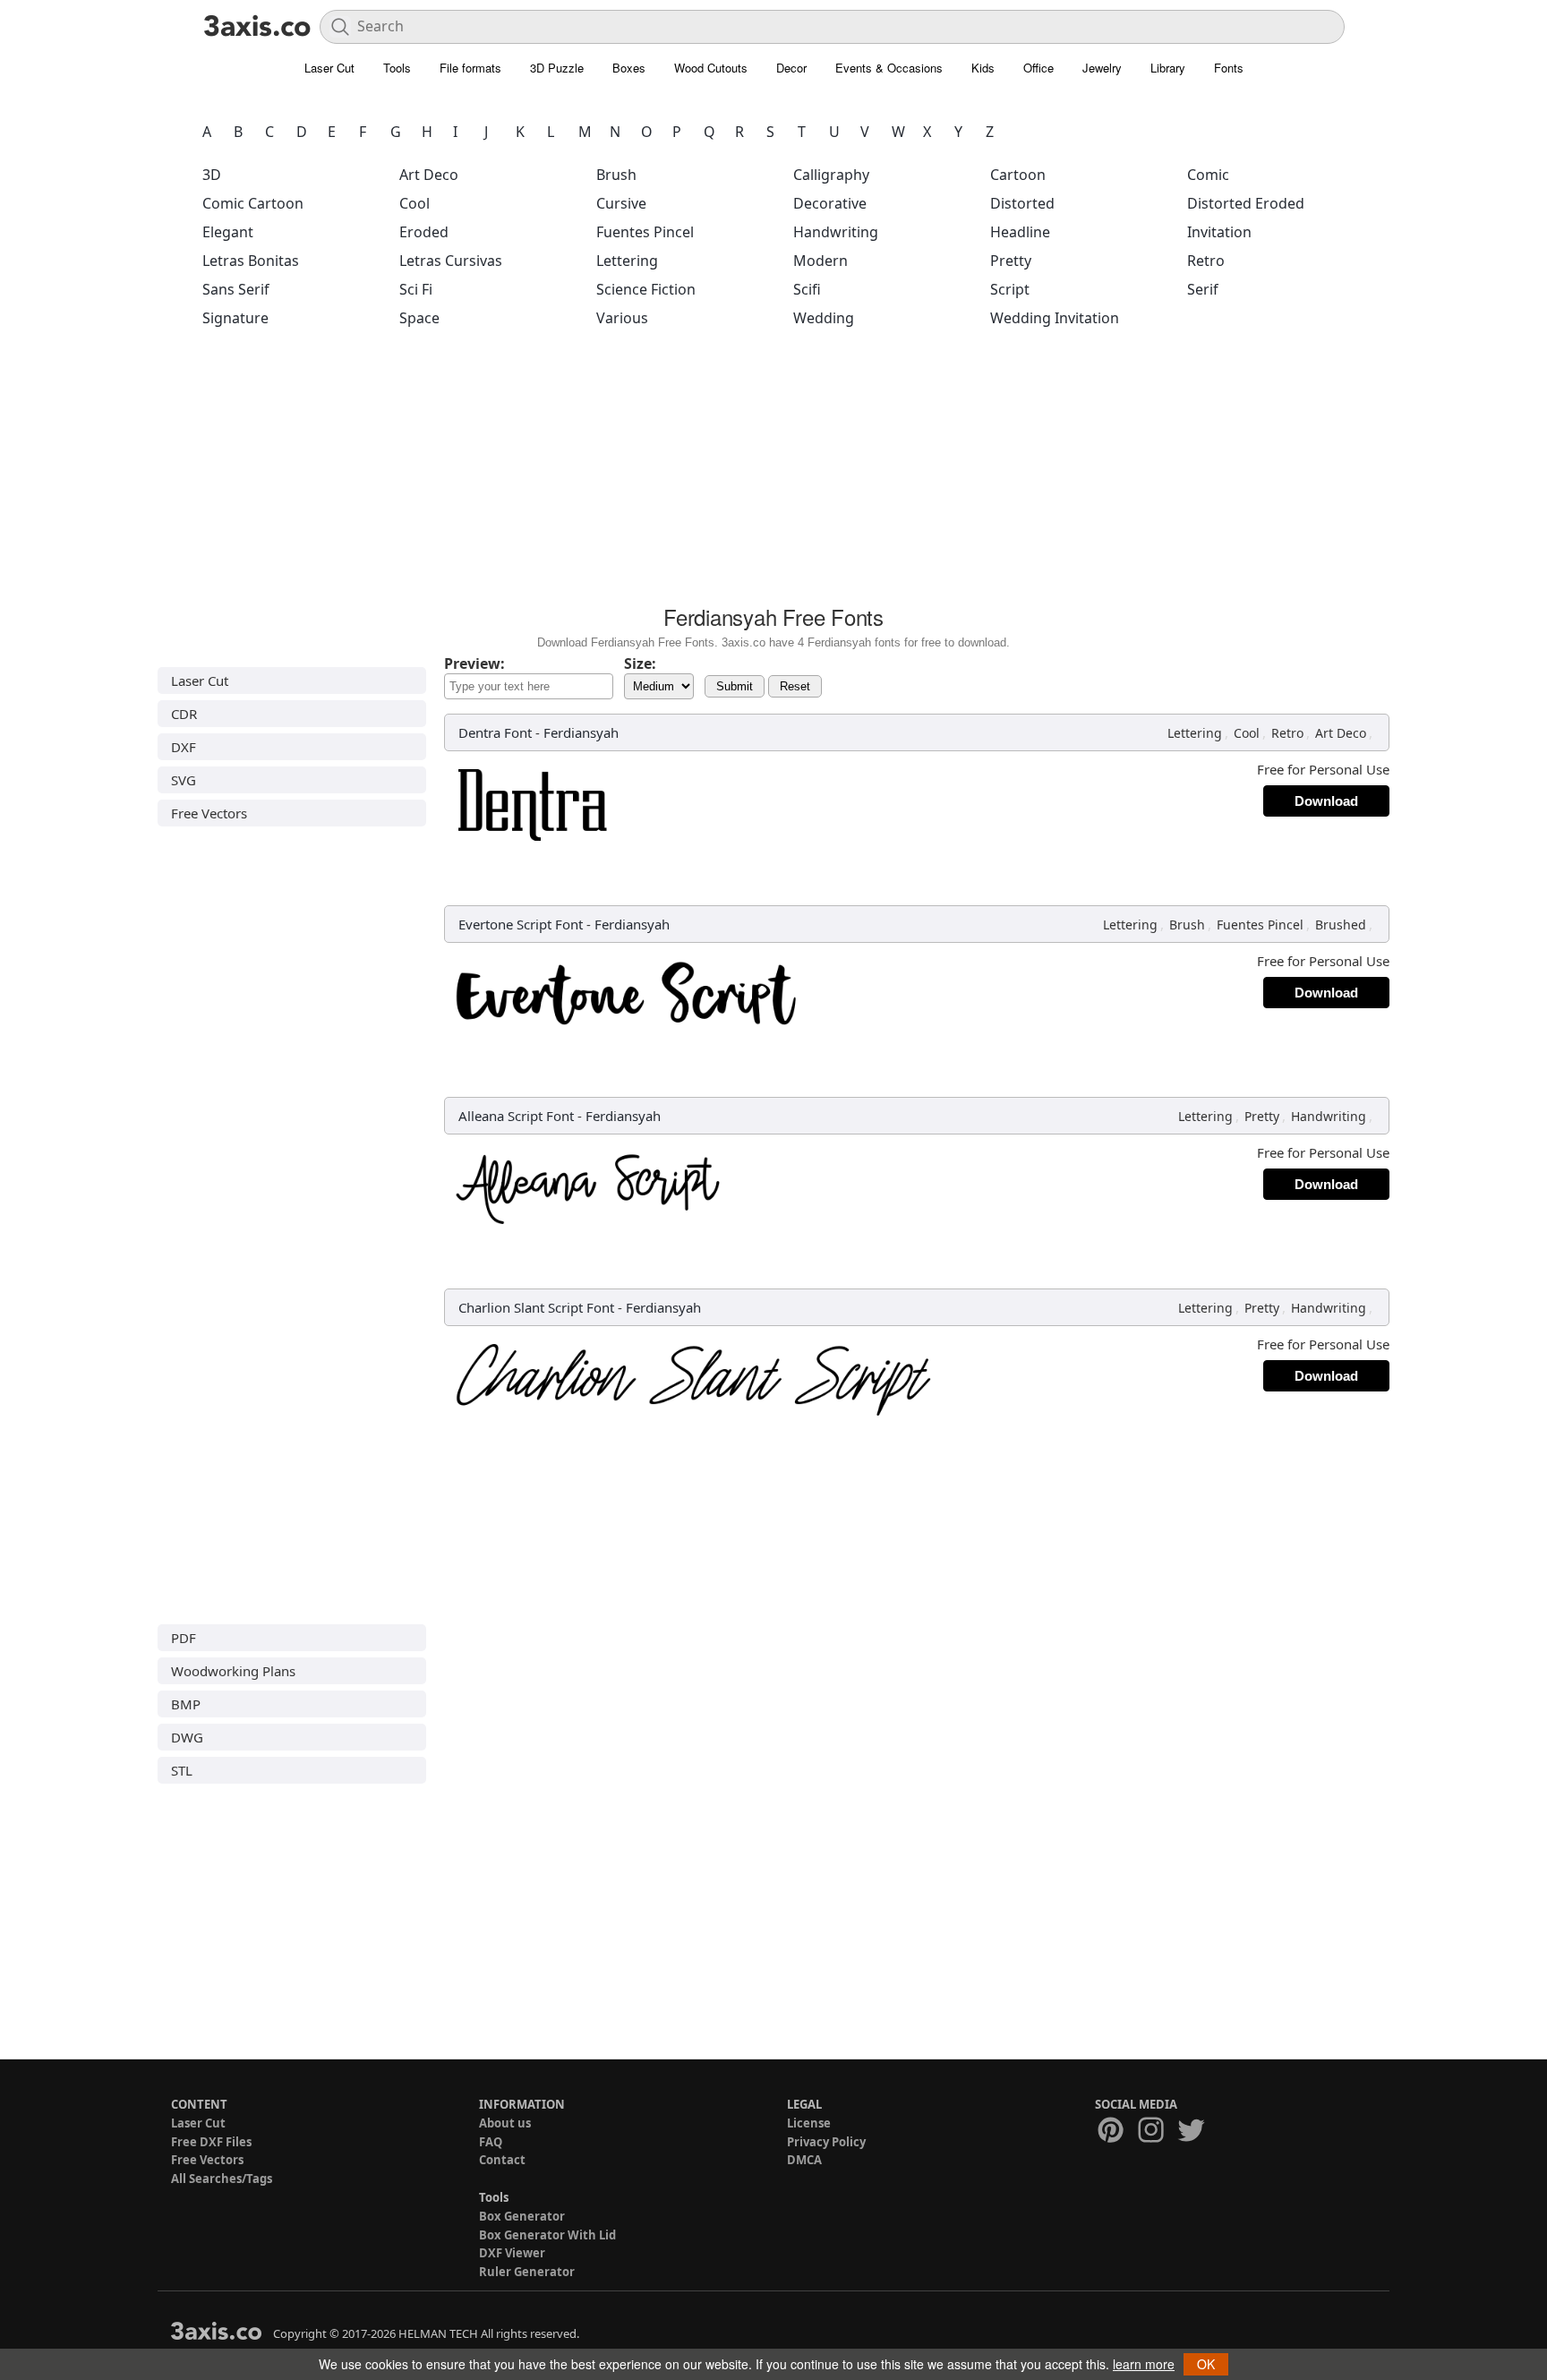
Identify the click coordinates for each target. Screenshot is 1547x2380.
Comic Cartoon (253, 203)
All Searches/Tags (222, 2179)
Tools (397, 68)
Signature (235, 318)
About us (505, 2123)
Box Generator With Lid (547, 2235)
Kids (983, 68)
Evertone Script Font (521, 924)
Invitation (1219, 232)
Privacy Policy (826, 2142)
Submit (735, 686)
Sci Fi (416, 289)
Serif (1203, 289)
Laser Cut (329, 68)
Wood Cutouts (711, 68)
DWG (187, 1737)
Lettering (627, 261)
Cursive (621, 203)
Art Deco (429, 175)
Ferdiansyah (581, 732)
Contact (502, 2160)
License (809, 2123)
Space (419, 318)
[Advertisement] (773, 472)
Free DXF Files (211, 2142)
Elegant (228, 232)
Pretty (1011, 261)
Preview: (474, 663)
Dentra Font (495, 732)
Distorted (1022, 203)
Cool (415, 203)
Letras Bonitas (251, 261)
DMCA (804, 2160)
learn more (1144, 2364)
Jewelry (1102, 68)
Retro (1206, 261)
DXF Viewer (512, 2253)
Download (1326, 801)
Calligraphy (831, 175)
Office (1038, 68)
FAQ (491, 2142)
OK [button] (1206, 2364)
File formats (470, 68)
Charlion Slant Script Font (536, 1307)
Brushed (1341, 925)
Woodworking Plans (233, 1671)
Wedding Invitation (1055, 318)
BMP (186, 1704)
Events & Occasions (889, 68)
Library (1168, 68)
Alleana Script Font (516, 1116)
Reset (795, 686)
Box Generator (522, 2216)
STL (182, 1770)
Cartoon (1018, 175)
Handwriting (836, 232)
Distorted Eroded (1246, 203)
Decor (791, 68)
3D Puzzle (557, 68)
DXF (184, 747)
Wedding (824, 318)
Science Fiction (646, 289)
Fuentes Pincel (645, 232)
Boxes (629, 68)
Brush (616, 175)
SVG (184, 780)
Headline (1020, 232)
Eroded (424, 232)
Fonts (1229, 68)
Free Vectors (209, 813)
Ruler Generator (527, 2272)
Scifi (807, 289)
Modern (821, 261)
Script (1010, 289)
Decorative (830, 203)
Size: (640, 663)
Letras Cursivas (451, 261)
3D (212, 175)
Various (622, 318)
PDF (184, 1638)
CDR (184, 714)
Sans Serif (236, 289)
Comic (1208, 175)
